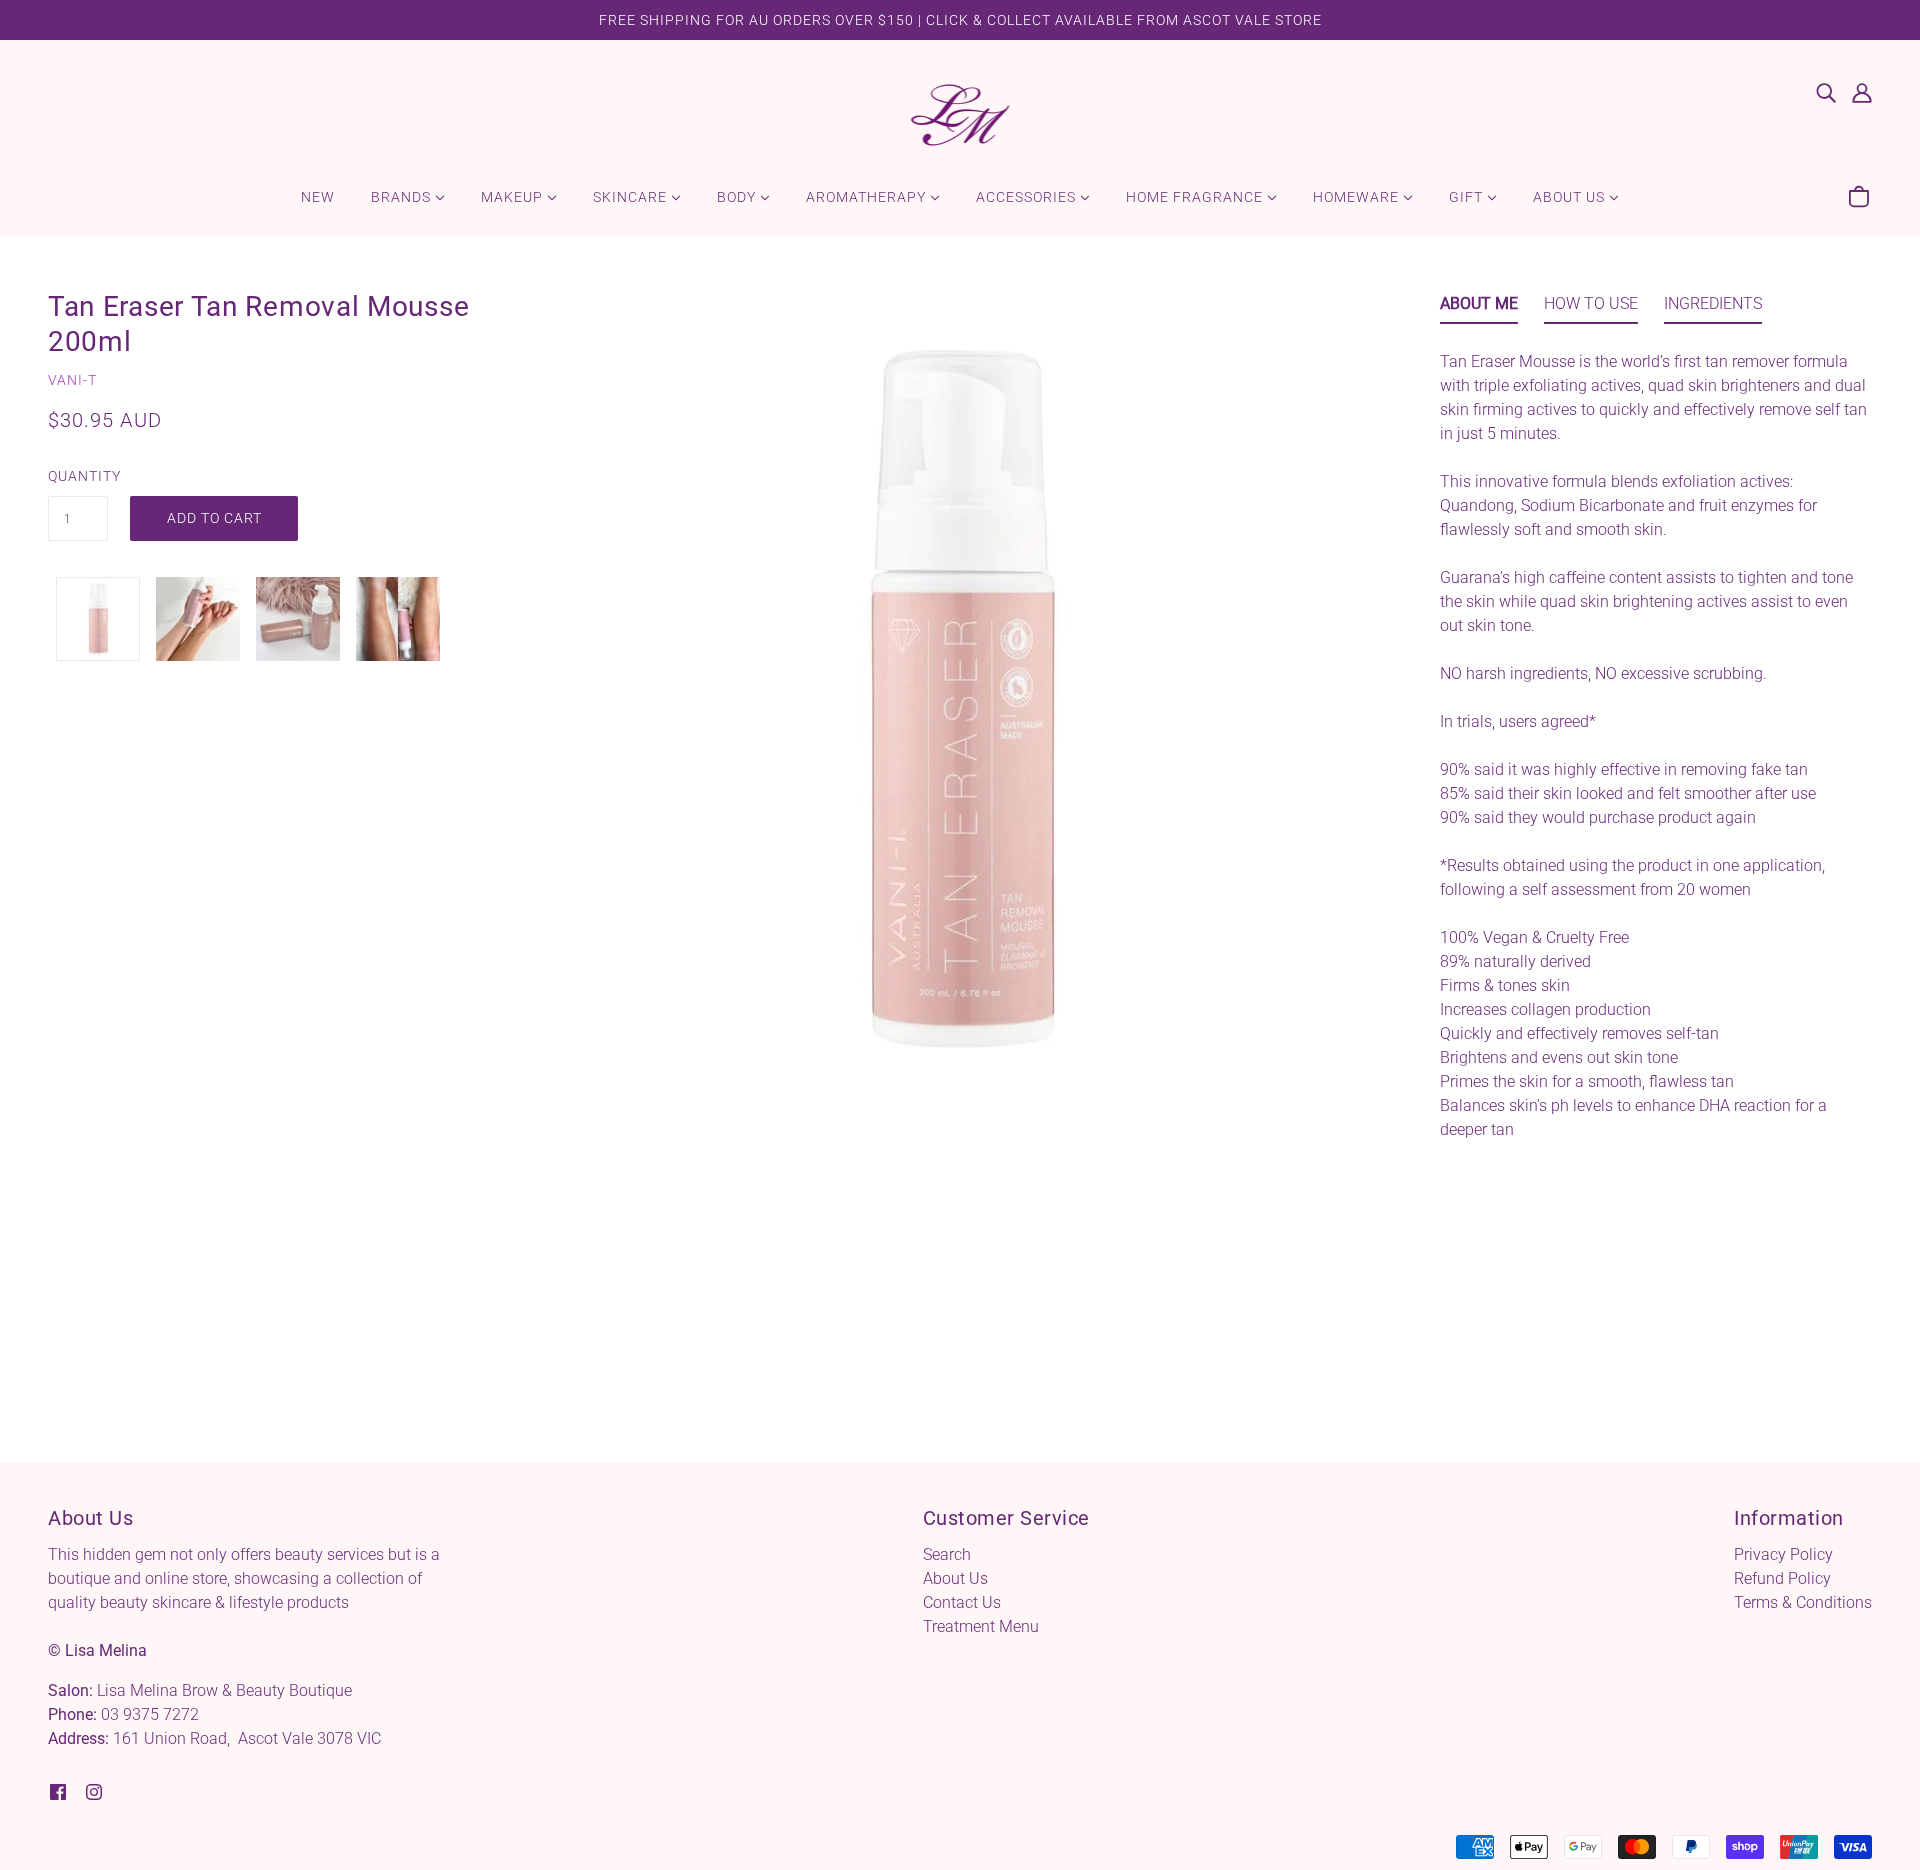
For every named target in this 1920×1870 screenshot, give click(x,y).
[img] (1826, 92)
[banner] (960, 113)
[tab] (1479, 308)
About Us (955, 1578)
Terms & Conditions (1803, 1602)
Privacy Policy (1783, 1554)
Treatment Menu (981, 1626)
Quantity (78, 476)
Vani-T (72, 380)
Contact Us (962, 1602)
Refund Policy (1782, 1578)
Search (947, 1554)
